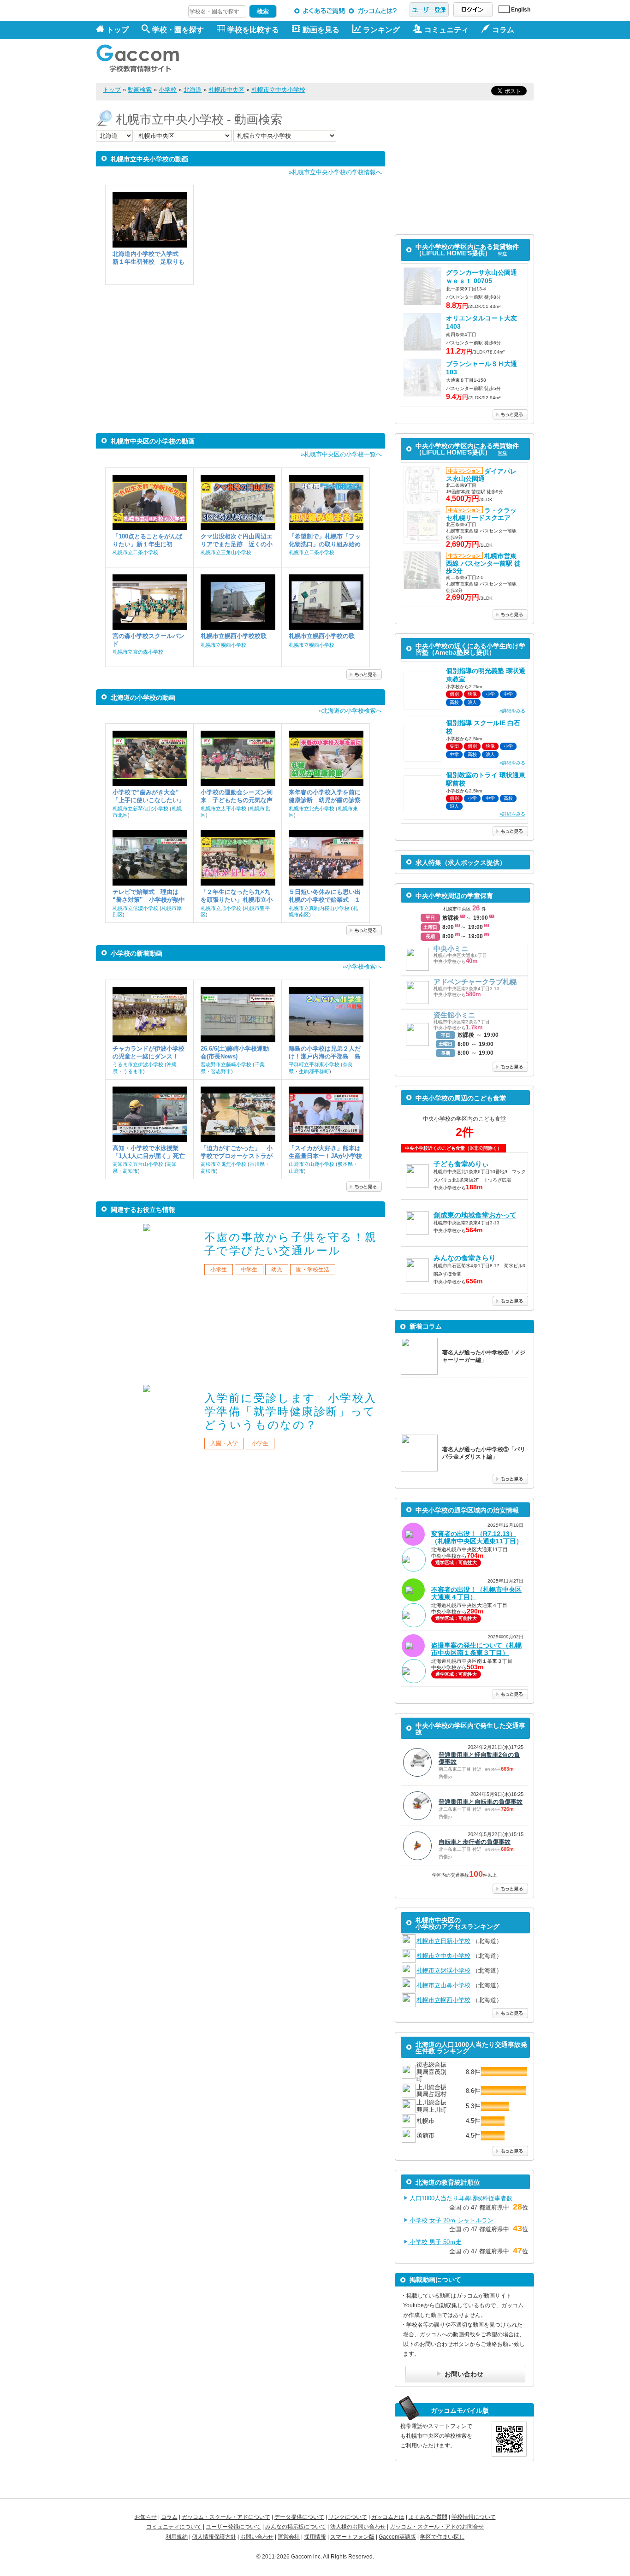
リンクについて (348, 2517)
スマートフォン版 (352, 2537)
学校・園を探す (178, 30)
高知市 (130, 1171)
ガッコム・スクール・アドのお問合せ (437, 2527)
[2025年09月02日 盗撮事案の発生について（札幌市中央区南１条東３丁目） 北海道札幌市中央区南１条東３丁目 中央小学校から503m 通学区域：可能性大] (464, 1682)
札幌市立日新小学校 (443, 1941)
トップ (118, 30)
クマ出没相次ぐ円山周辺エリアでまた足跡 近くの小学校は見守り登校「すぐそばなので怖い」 (237, 541)
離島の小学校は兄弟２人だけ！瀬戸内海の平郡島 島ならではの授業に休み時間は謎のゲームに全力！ (325, 1053)
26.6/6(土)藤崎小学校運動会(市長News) (235, 1052)
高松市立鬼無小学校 (223, 1164)
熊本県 (345, 1164)
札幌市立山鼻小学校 (443, 1985)
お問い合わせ (257, 2537)
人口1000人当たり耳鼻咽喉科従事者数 (460, 2198)
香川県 (257, 1164)
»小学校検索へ (362, 966)
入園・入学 (224, 1443)
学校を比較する (253, 30)
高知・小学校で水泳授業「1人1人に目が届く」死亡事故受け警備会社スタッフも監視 (149, 1152)
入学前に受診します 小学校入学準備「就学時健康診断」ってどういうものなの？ (291, 1411)
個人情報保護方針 (214, 2537)
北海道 (193, 90)
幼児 (277, 1270)
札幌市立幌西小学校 (223, 645)
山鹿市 (296, 1171)
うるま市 (133, 1071)
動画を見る (321, 30)
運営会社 (289, 2537)
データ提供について (299, 2517)
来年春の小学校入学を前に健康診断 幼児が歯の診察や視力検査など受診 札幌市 (325, 796)
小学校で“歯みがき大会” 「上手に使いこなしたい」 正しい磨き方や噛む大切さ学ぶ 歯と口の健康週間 (149, 796)
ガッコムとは (388, 2517)
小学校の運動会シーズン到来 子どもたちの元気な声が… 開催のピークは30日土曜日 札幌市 (237, 796)
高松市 (208, 1171)
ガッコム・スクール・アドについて (226, 2517)
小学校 (168, 90)
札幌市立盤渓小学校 (443, 1970)
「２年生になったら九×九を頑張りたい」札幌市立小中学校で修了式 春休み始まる (237, 896)
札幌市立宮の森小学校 (138, 652)
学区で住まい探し (442, 2537)
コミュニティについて (174, 2527)
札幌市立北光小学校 (312, 809)
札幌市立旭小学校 (221, 908)
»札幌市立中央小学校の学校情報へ (335, 172)
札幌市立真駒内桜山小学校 (319, 908)
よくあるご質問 (320, 11)
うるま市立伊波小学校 (138, 1064)
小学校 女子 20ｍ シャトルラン (451, 2220)
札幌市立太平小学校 (223, 809)
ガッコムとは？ (374, 11)
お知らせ (146, 2517)
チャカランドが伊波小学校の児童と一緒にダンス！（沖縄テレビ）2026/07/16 (149, 1053)
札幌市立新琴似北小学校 (140, 809)
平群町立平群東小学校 (314, 1064)
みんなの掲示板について (296, 2527)
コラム (169, 2517)
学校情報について (474, 2517)
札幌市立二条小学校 (135, 552)
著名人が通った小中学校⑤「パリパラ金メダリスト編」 (484, 1453)
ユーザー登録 (429, 10)
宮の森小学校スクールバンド (149, 640)
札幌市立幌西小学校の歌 (322, 636)
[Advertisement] (366, 61)
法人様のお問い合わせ (358, 2527)
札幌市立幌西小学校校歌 (234, 636)
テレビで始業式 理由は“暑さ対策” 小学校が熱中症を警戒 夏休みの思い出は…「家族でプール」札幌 (149, 896)
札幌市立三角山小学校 (226, 552)
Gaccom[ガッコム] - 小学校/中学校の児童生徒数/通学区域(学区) (144, 56)
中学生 (249, 1270)
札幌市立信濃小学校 (135, 908)
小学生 (219, 1270)
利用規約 (177, 2537)
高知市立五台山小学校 (138, 1164)
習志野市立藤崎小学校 (226, 1064)
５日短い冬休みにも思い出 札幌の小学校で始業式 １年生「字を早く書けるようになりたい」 (326, 896)
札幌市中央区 (226, 90)
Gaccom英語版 (397, 2537)
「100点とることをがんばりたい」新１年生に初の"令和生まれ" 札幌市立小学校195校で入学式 (148, 541)
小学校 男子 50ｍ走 (435, 2242)
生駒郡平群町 (314, 1071)
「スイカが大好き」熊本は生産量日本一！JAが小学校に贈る (325, 1152)
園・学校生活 (313, 1270)
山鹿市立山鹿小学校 (312, 1164)
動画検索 (140, 90)
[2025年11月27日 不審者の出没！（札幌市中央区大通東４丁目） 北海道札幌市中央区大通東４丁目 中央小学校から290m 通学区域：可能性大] (464, 1626)
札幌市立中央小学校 (278, 90)
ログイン (473, 10)
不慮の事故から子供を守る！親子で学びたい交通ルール (291, 1244)
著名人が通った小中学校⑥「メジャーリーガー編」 (484, 1356)
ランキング (381, 30)
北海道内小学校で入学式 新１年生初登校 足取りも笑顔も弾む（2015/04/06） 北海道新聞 (149, 258)
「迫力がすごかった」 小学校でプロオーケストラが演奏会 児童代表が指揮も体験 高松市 (237, 1152)
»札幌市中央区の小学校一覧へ (341, 454)
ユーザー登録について (233, 2527)
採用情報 (315, 2537)
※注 (502, 254)
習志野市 (221, 1071)
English (521, 10)
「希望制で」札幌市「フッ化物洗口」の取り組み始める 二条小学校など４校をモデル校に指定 (325, 541)
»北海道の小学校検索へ (350, 711)
